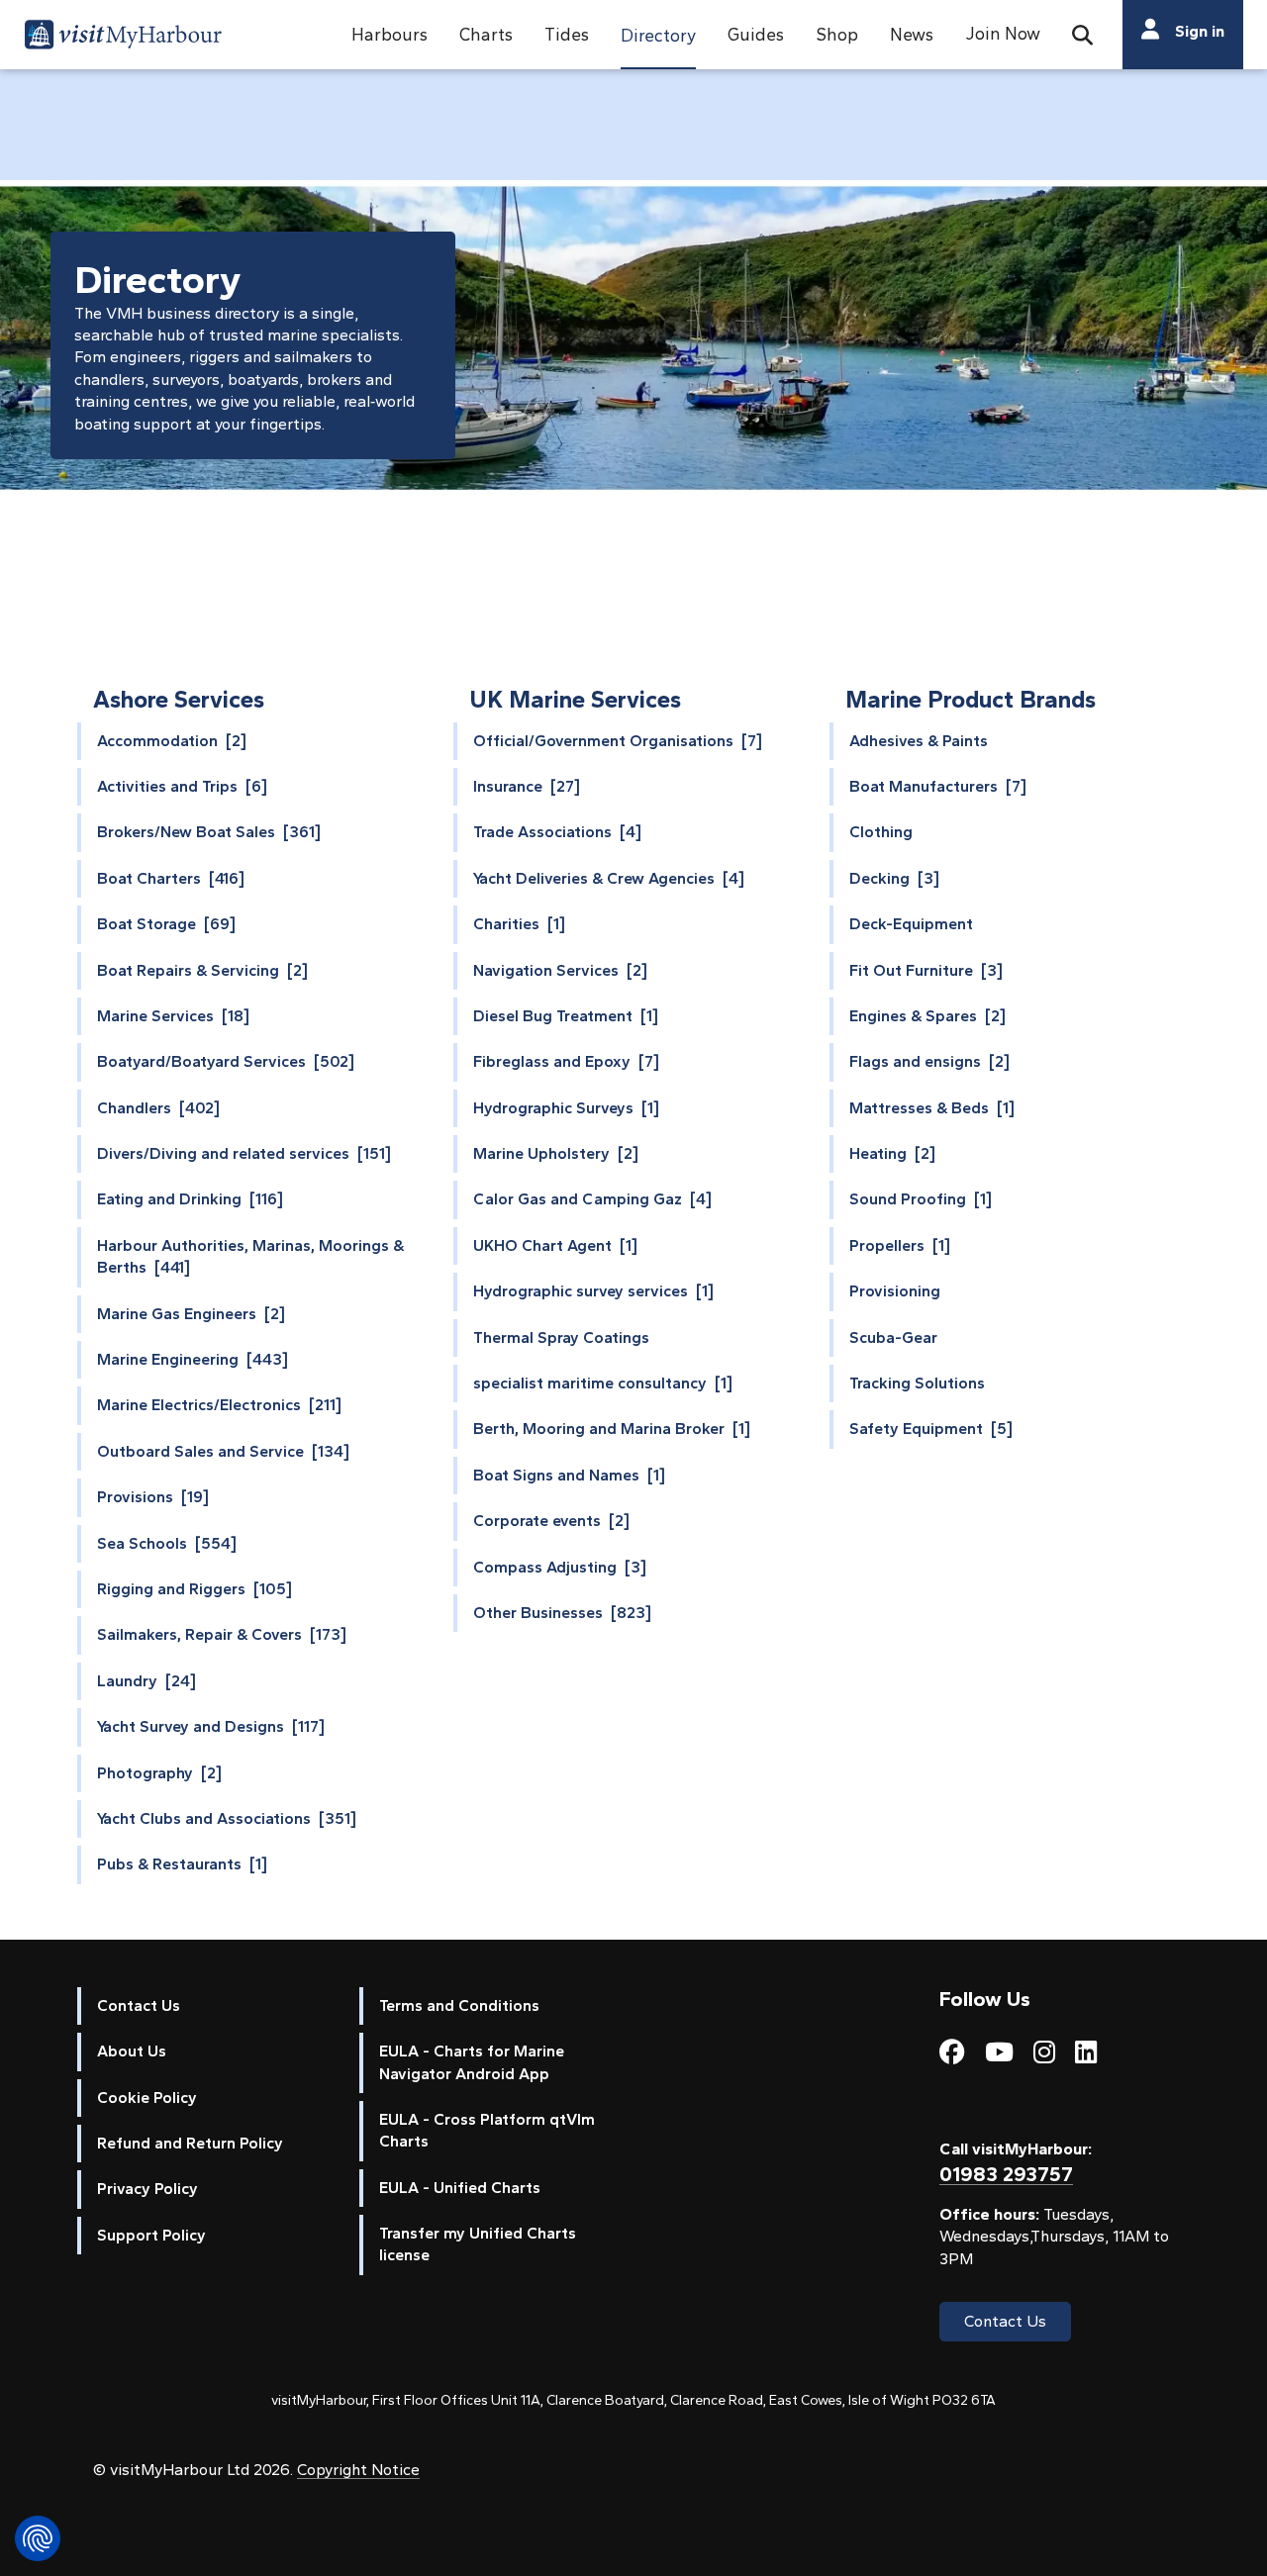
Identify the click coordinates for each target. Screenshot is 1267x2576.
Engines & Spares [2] (927, 1016)
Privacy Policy (147, 2189)
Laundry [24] (146, 1681)
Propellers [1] (900, 1245)
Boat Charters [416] (171, 878)
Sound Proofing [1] (921, 1199)
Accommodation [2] (172, 741)
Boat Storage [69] (166, 924)
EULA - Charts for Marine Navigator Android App (472, 2062)
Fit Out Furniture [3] (926, 970)
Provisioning (895, 1291)
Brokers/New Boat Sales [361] (209, 832)
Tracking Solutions (917, 1383)
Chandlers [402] (158, 1108)
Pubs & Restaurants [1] (182, 1864)
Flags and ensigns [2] (929, 1061)
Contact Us (139, 2005)
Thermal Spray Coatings (561, 1337)
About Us (132, 2051)
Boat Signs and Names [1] (569, 1475)
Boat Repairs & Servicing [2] (202, 970)
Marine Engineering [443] (193, 1359)
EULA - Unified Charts (460, 2188)
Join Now (1003, 33)
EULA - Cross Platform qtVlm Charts (487, 2130)
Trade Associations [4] (557, 832)
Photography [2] (159, 1773)
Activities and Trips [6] (182, 786)
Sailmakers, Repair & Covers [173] (222, 1634)
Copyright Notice (358, 2470)
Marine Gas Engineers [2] (191, 1314)
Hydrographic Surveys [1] (566, 1108)
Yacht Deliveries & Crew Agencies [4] (609, 878)
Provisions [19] (153, 1497)
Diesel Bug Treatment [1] (566, 1016)
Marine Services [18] (173, 1016)
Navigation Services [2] (560, 970)
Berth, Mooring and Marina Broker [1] (612, 1429)
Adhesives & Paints (919, 741)
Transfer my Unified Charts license (478, 2244)
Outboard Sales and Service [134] (223, 1451)
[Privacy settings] (38, 2538)
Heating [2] (892, 1153)
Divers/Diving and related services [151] (244, 1153)
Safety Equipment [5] (931, 1429)
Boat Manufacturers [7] (938, 786)
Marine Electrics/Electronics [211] (219, 1405)
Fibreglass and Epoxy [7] (566, 1061)
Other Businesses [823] (562, 1613)
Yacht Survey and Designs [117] (211, 1726)
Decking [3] (894, 878)
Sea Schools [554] (167, 1543)
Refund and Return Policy (190, 2143)
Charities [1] (519, 924)
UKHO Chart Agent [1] (555, 1245)
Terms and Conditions (459, 2005)
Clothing (881, 832)
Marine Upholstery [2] (556, 1153)
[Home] (123, 38)
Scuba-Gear (893, 1337)
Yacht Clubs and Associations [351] (227, 1818)
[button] (390, 35)
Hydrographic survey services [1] (593, 1291)
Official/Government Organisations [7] (618, 741)
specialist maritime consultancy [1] (603, 1383)
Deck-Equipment (911, 924)
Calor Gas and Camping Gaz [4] (592, 1199)
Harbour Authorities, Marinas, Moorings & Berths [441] (250, 1256)
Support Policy (151, 2235)
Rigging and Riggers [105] (195, 1589)
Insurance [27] (527, 786)
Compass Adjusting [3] (560, 1567)
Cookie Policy (147, 2098)
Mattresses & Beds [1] (932, 1108)
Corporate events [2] (551, 1521)
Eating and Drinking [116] (190, 1199)
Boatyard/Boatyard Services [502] (226, 1061)
